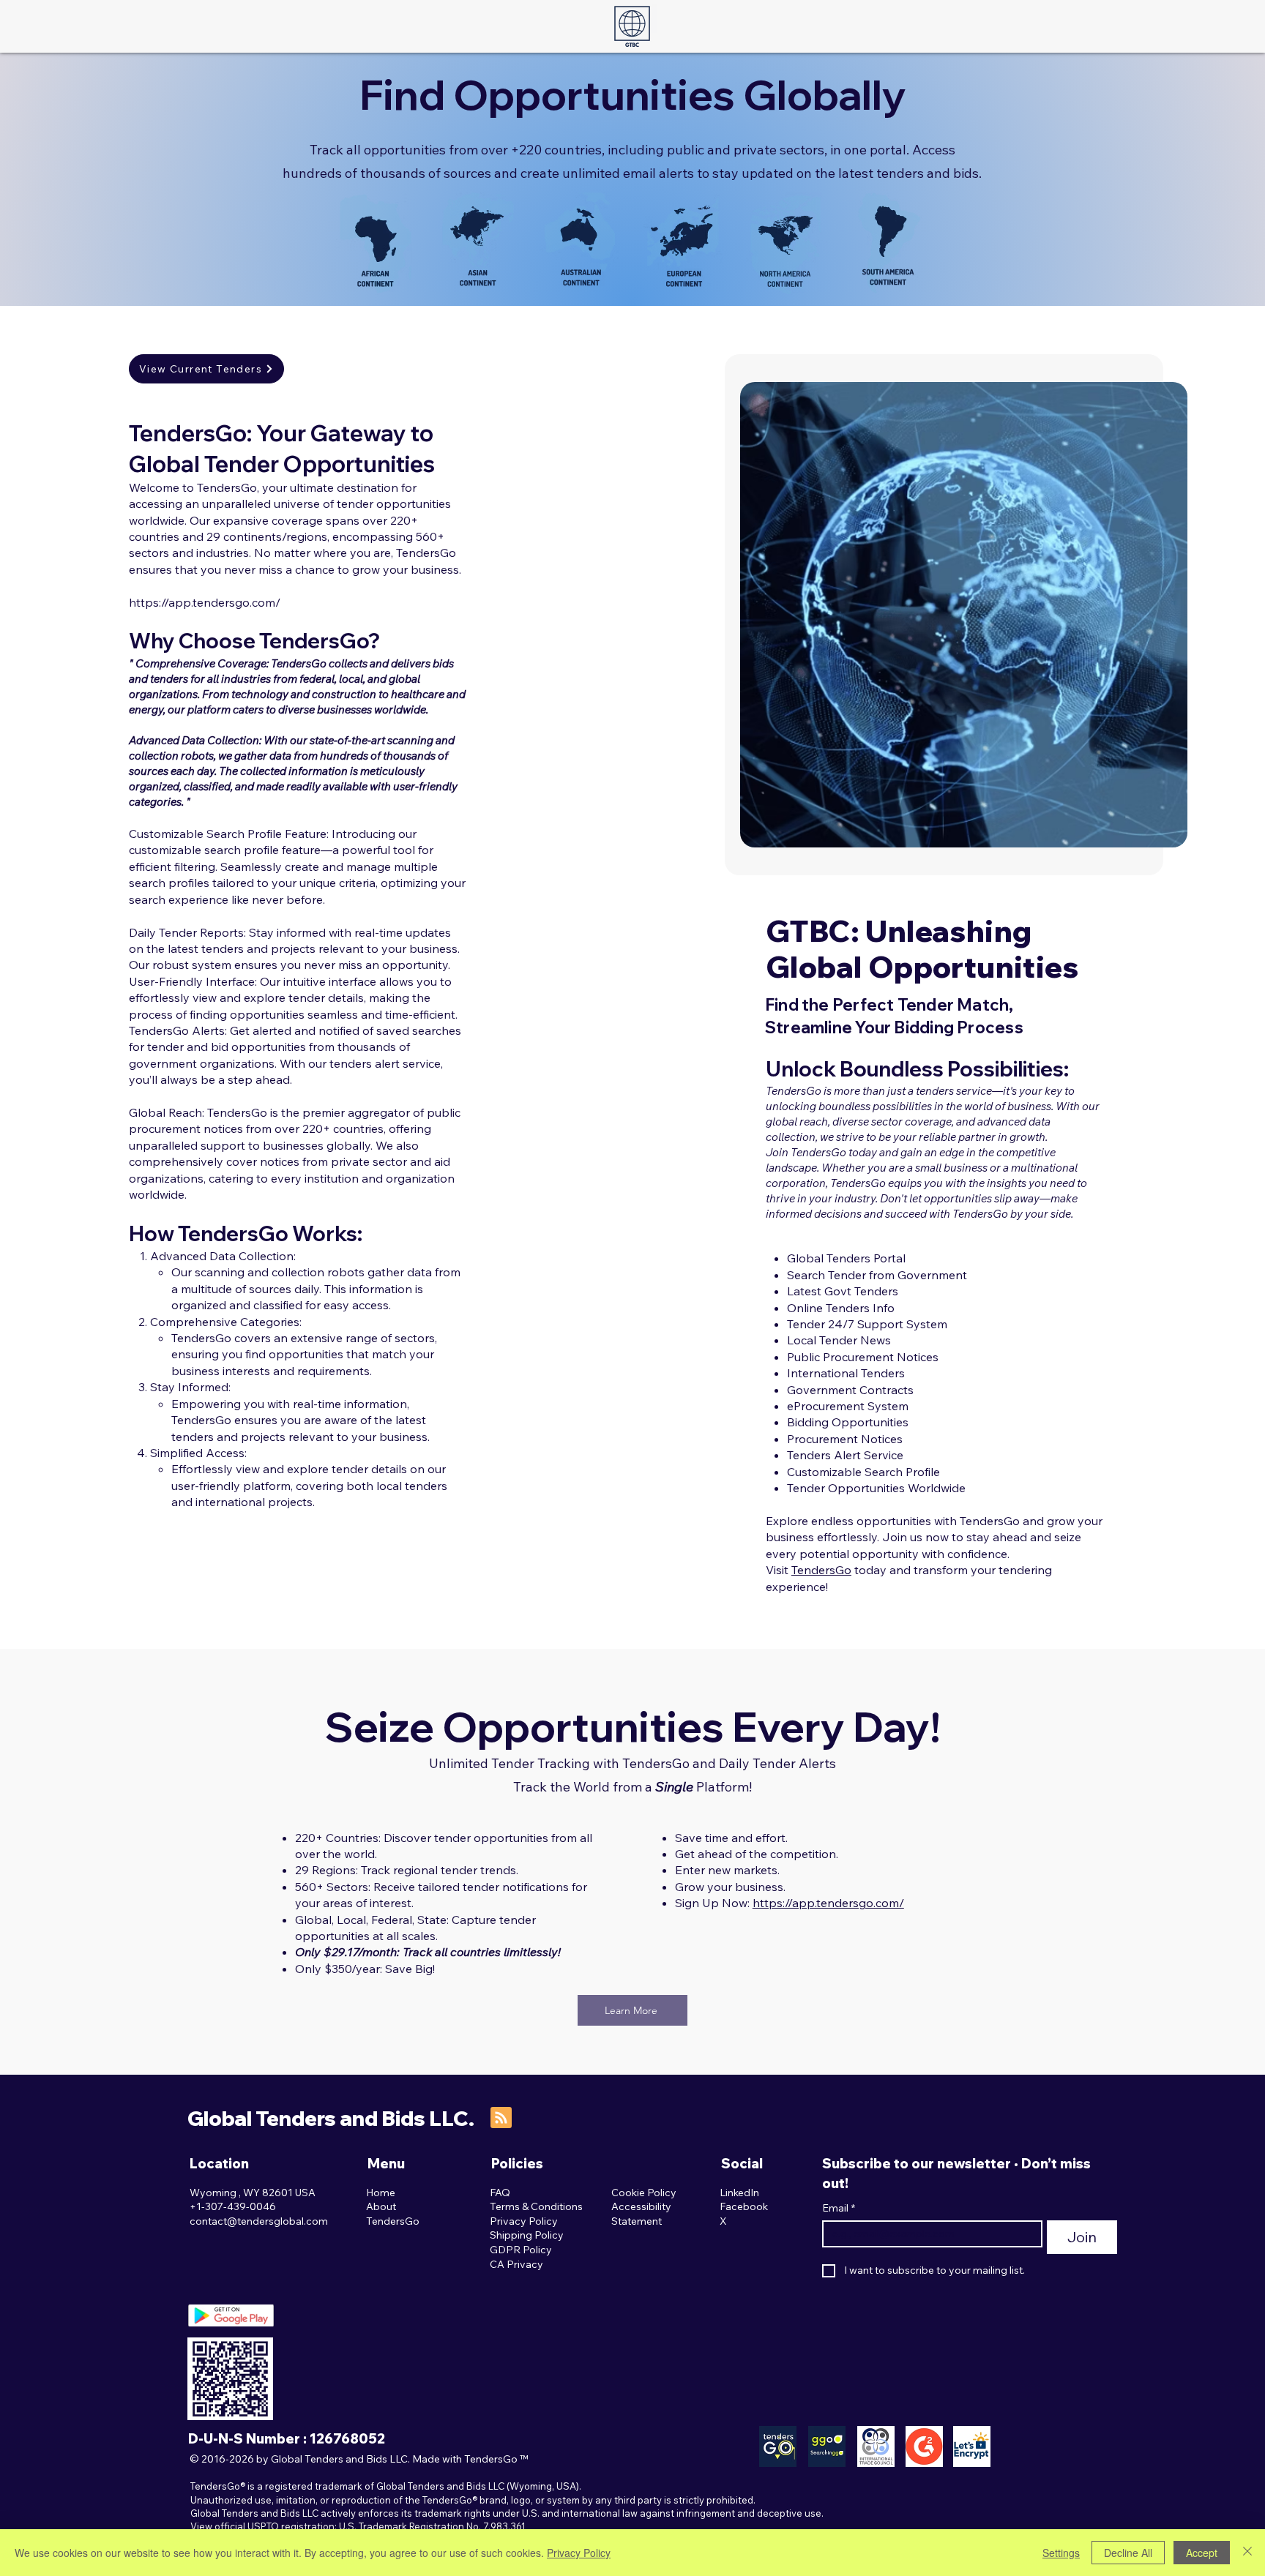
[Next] (1157, 615)
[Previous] (770, 615)
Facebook (744, 2206)
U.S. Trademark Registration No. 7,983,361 (432, 2526)
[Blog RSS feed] (501, 2118)
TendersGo (821, 1570)
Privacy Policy (579, 2553)
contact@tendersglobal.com (259, 2221)
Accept (1202, 2553)
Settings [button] (1061, 2553)
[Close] (1247, 2553)
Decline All (1128, 2553)
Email (839, 2208)
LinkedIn (739, 2193)
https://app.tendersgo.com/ (205, 602)
